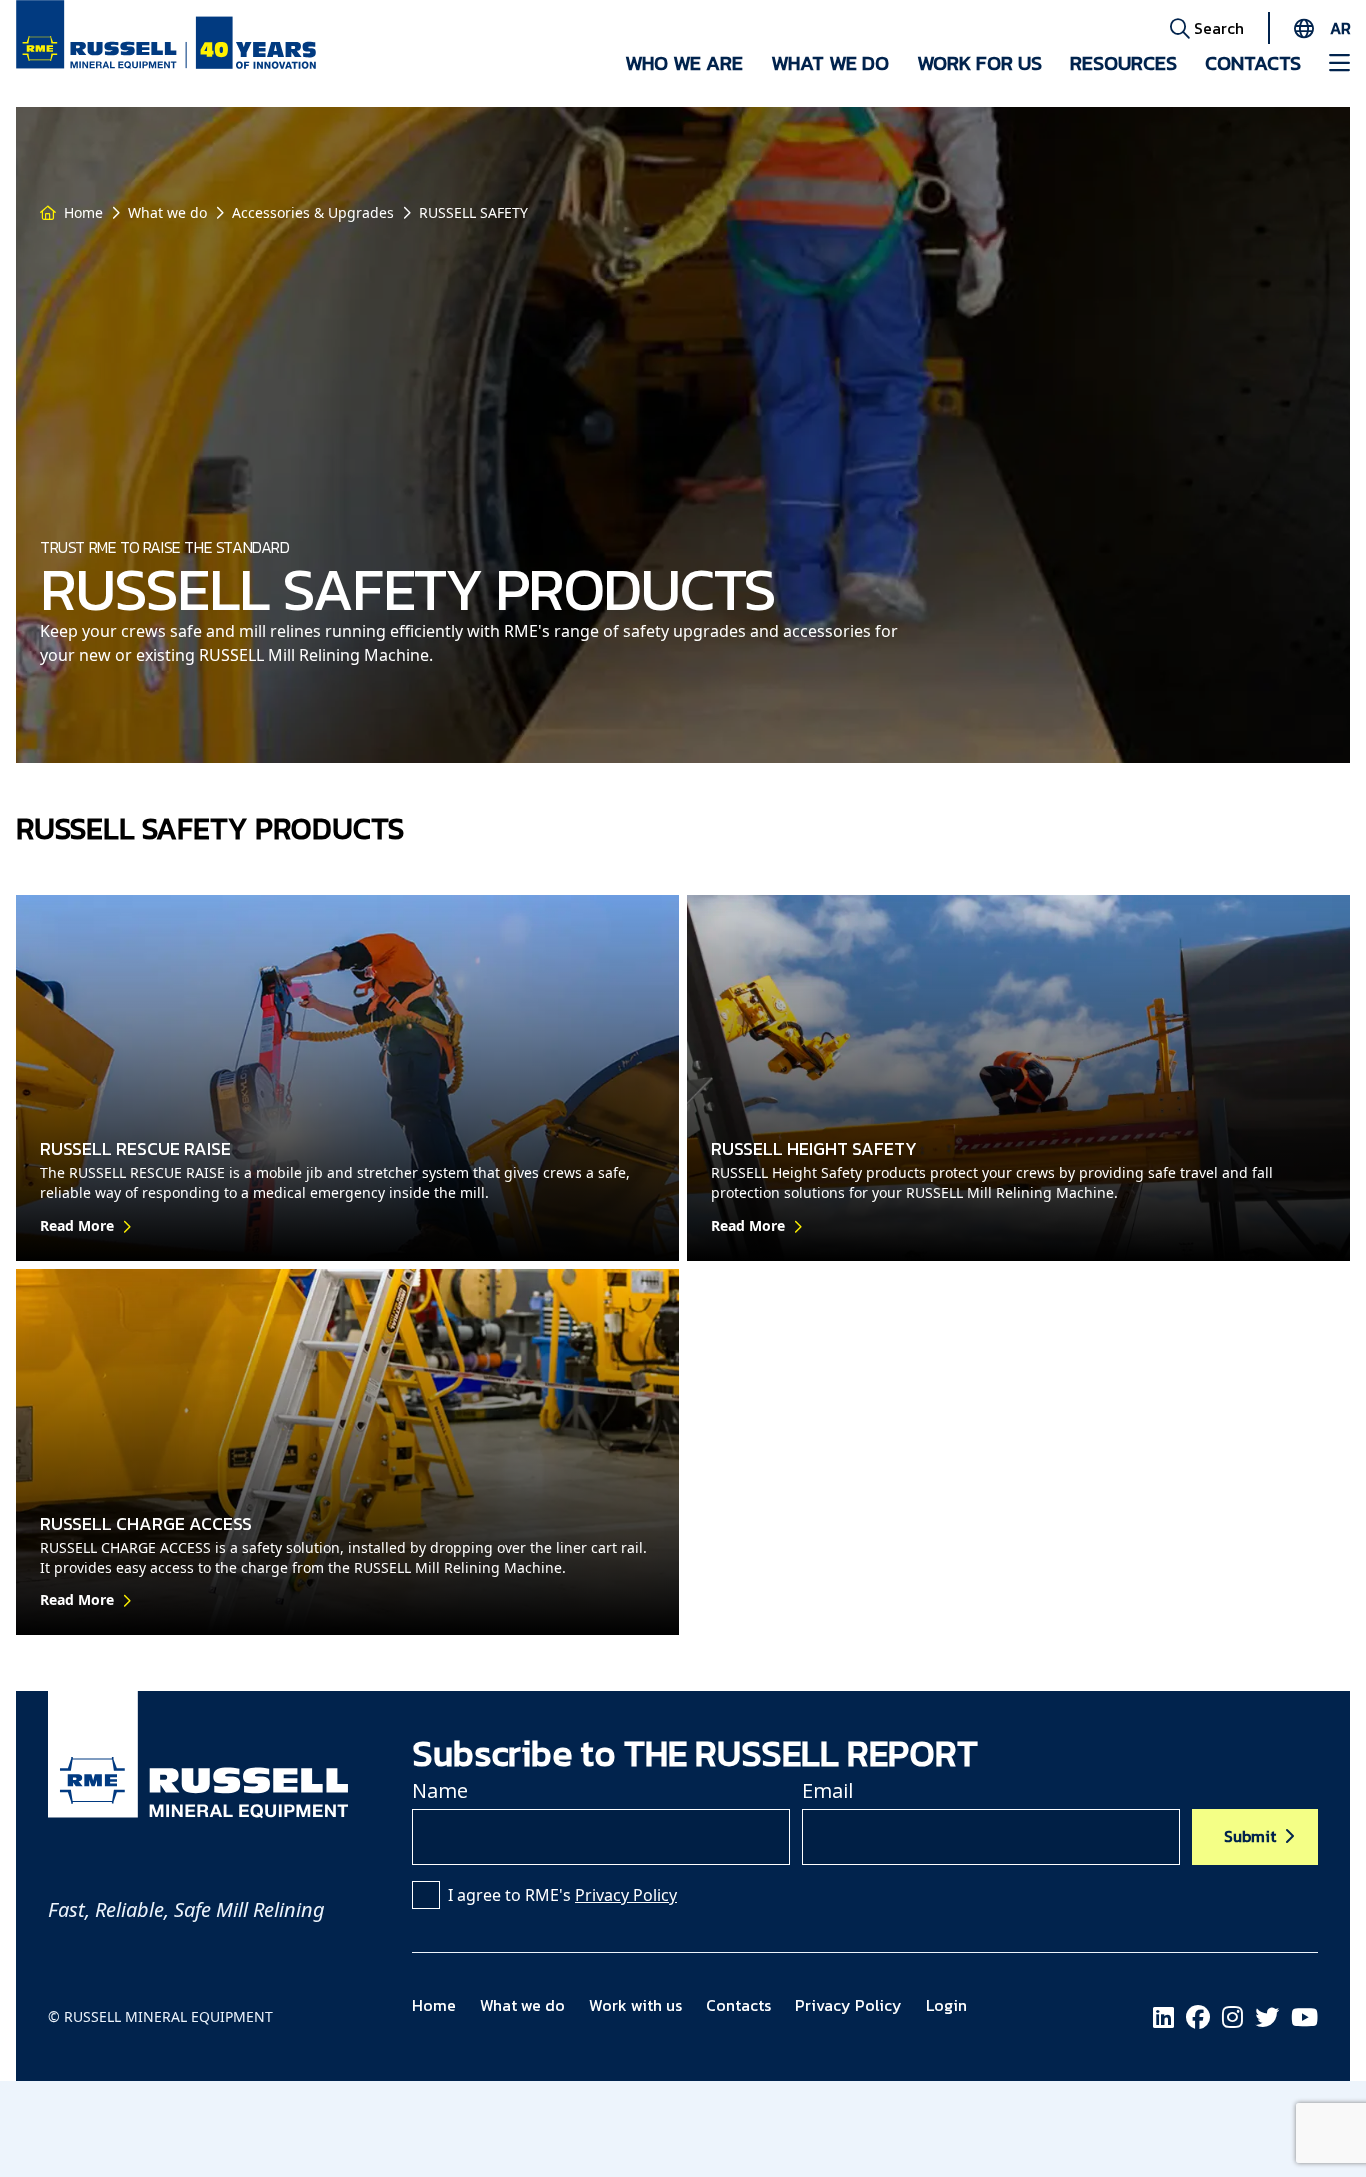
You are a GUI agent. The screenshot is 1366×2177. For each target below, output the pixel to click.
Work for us (979, 63)
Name (440, 1790)
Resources (1123, 63)
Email (827, 1790)
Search (1217, 28)
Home (83, 212)
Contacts (1253, 63)
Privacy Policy (626, 1895)
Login (946, 2005)
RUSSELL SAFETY (473, 212)
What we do (830, 63)
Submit (1250, 1836)
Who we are (684, 63)
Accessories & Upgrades (313, 212)
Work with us (635, 2005)
